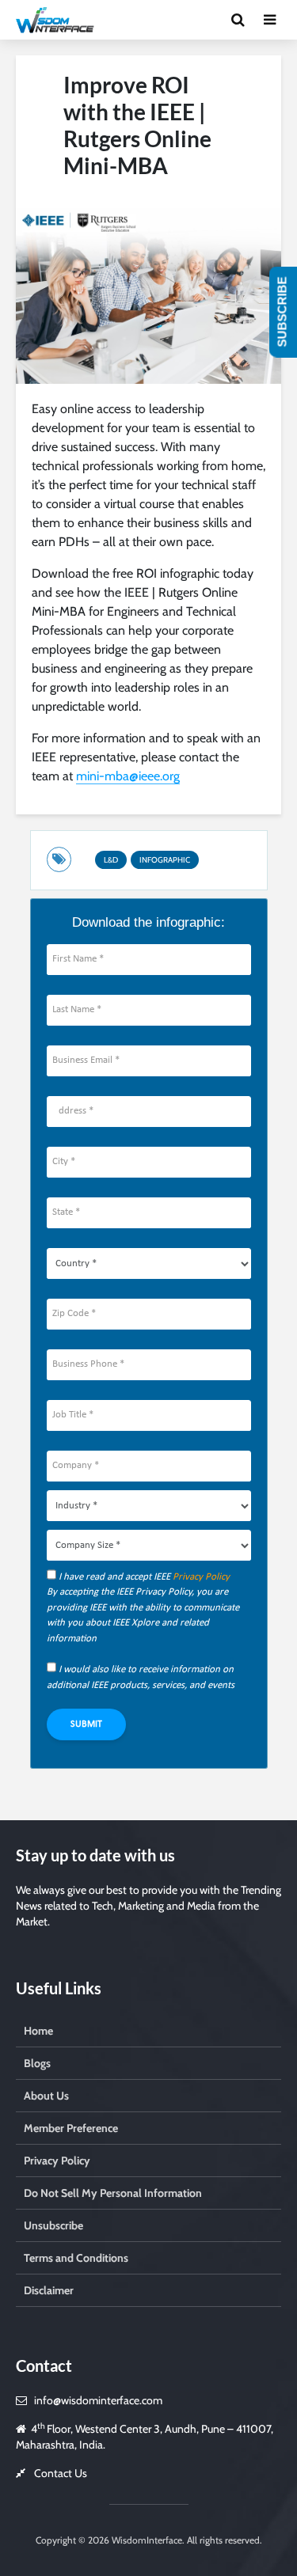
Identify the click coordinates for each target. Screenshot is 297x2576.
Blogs (37, 2063)
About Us (46, 2096)
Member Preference (71, 2128)
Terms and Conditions (76, 2258)
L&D (111, 860)
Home (38, 2031)
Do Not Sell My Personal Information (113, 2193)
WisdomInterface (146, 2540)
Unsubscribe (53, 2225)
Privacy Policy (201, 1577)
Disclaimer (49, 2290)
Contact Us (61, 2473)
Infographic (165, 860)
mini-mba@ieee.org (128, 776)
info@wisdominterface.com (98, 2400)
